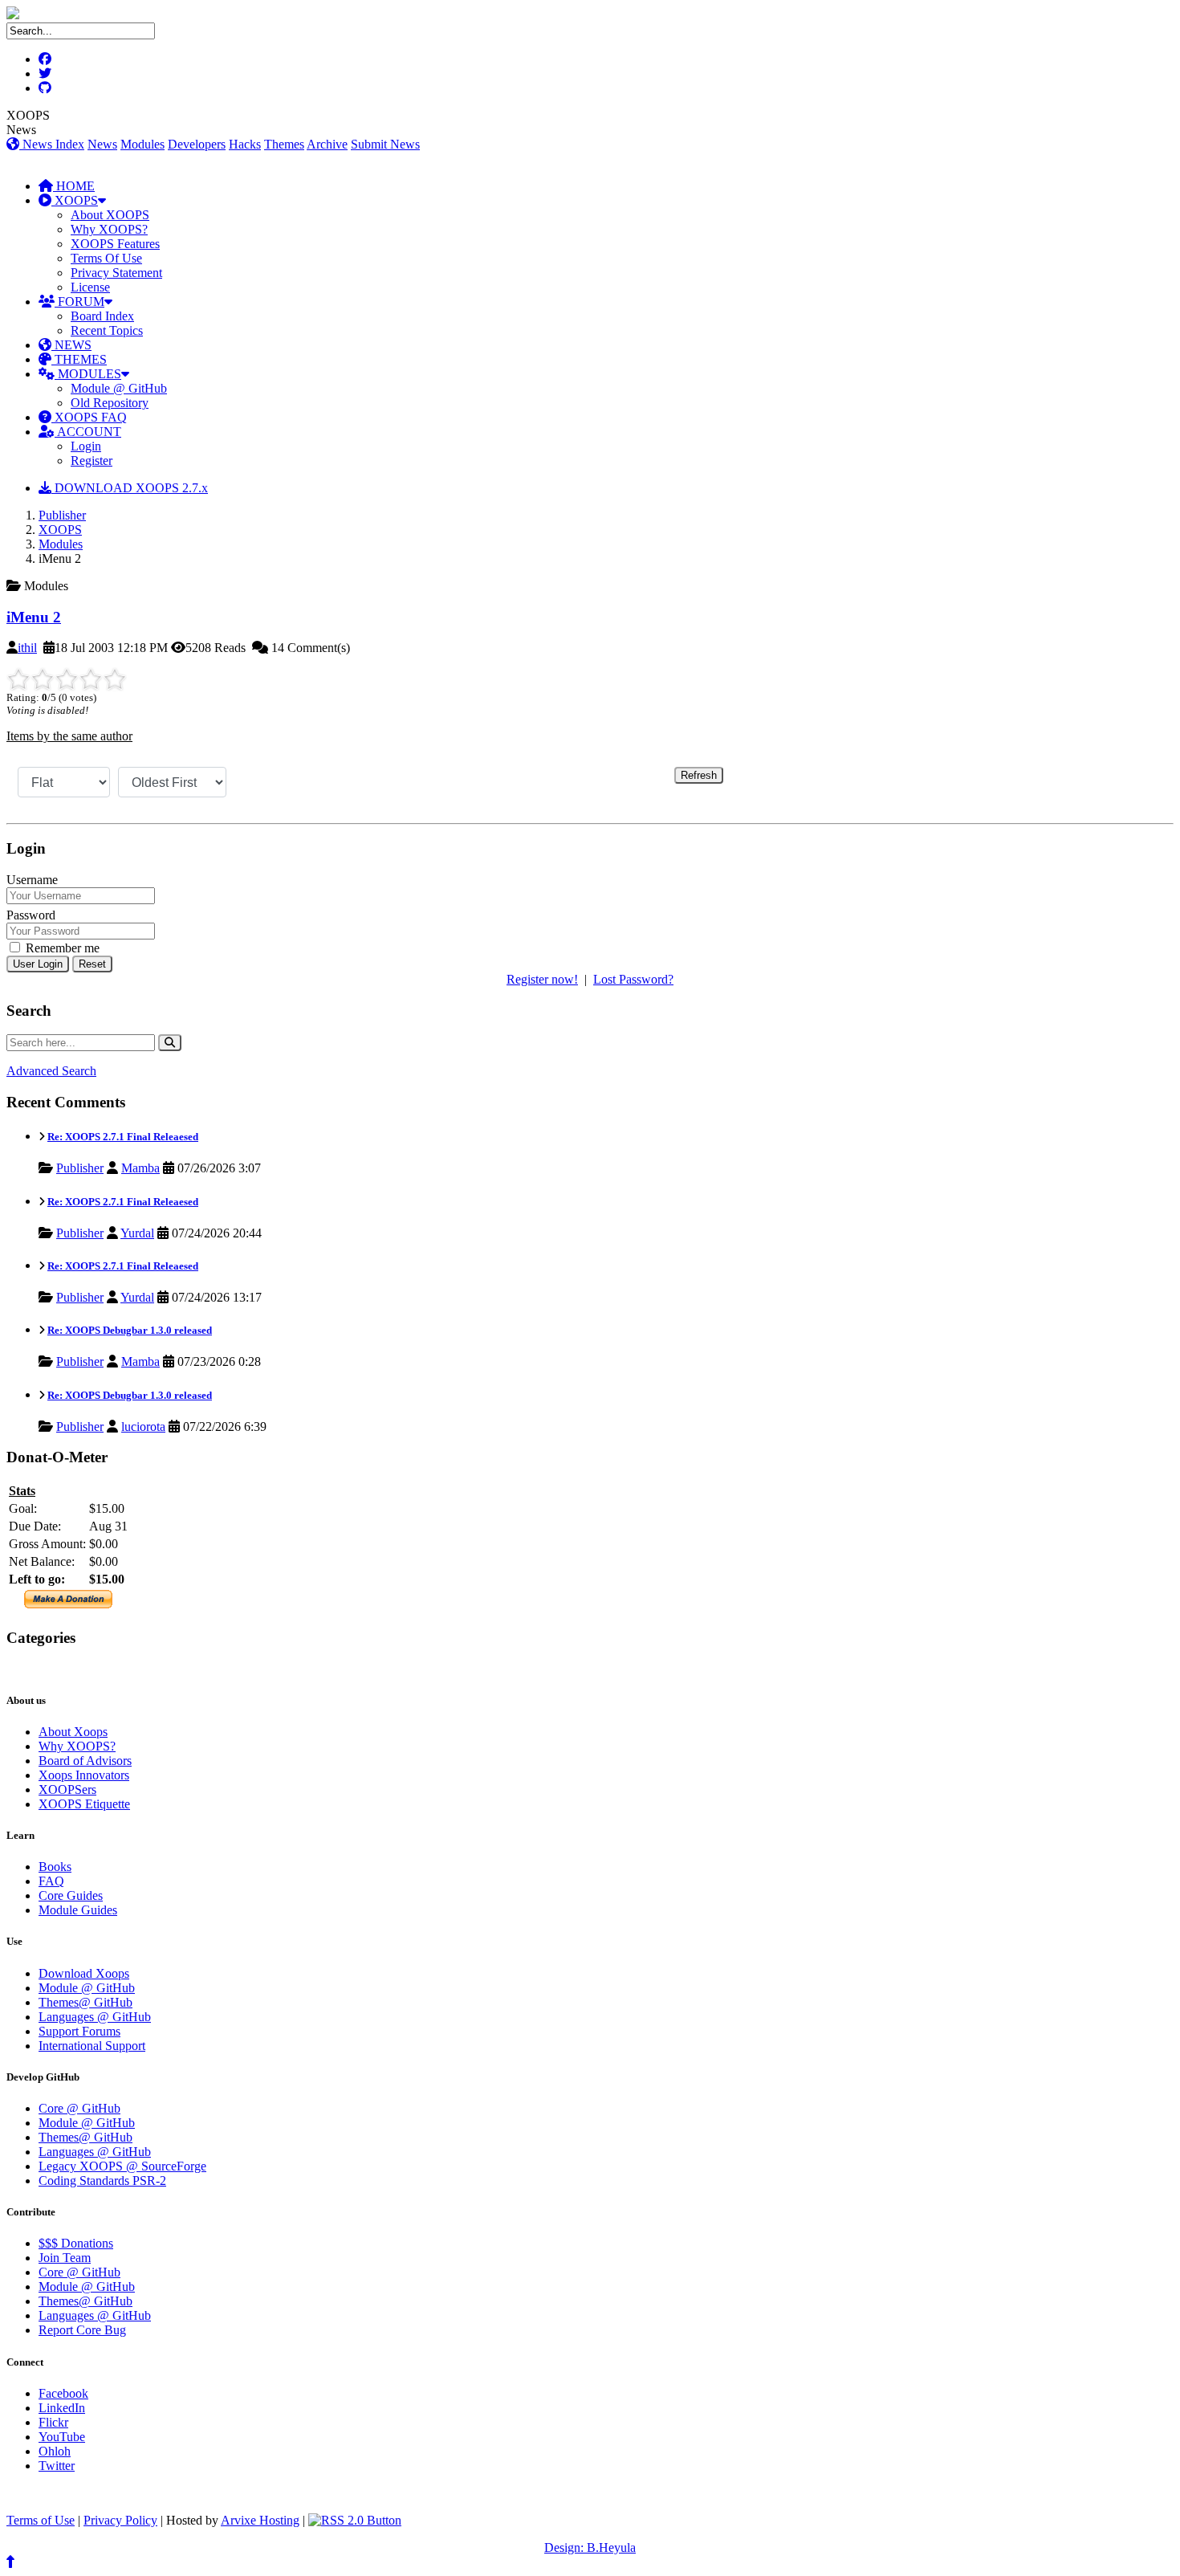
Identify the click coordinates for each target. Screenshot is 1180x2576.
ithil (27, 648)
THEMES (79, 359)
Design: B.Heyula (590, 2547)
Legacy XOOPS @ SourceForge (122, 2166)
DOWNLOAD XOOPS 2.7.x (130, 488)
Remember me (61, 948)
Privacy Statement (116, 273)
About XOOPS (110, 215)
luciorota (143, 1427)
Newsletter (81, 1669)
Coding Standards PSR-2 (102, 2181)
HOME (74, 186)
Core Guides (71, 1895)
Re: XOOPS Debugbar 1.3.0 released (130, 1330)
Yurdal (137, 1233)
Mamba (140, 1168)
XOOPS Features (115, 244)
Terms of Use (41, 2520)
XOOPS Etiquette (84, 1804)
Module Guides (78, 1910)
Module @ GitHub (119, 388)
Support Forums (79, 2031)
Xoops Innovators (84, 1775)
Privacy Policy (120, 2520)
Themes (284, 144)
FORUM (79, 302)
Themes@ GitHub (85, 2002)
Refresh (699, 775)
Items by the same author (69, 736)
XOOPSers (67, 1789)
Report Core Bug (82, 2330)
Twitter (57, 2466)
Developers (197, 144)
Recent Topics (107, 330)
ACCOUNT (88, 432)
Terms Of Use (106, 258)
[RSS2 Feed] (355, 2520)
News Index (52, 144)
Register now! (542, 979)
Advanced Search (51, 1071)
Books (55, 1867)
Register (92, 461)
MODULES (88, 374)
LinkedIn (62, 2408)
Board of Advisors (85, 1761)
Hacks (245, 144)
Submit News (385, 144)
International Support (92, 2046)
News (102, 144)
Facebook (63, 2393)
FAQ (51, 1881)
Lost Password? (633, 979)
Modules (142, 144)
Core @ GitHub (79, 2108)
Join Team (65, 2258)
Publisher (62, 515)
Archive (327, 144)
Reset (92, 964)
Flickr (53, 2422)
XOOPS (75, 200)
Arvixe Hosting (260, 2520)
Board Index (102, 316)
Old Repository (110, 403)
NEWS (71, 345)
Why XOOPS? (109, 229)
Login (86, 446)
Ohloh (55, 2451)
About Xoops (73, 1732)
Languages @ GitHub (95, 2017)
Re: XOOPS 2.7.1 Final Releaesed (123, 1137)
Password (31, 915)
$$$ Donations (76, 2243)
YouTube (62, 2437)
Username (32, 880)
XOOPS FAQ (89, 417)
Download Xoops (84, 1973)
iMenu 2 (34, 617)
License (90, 287)
